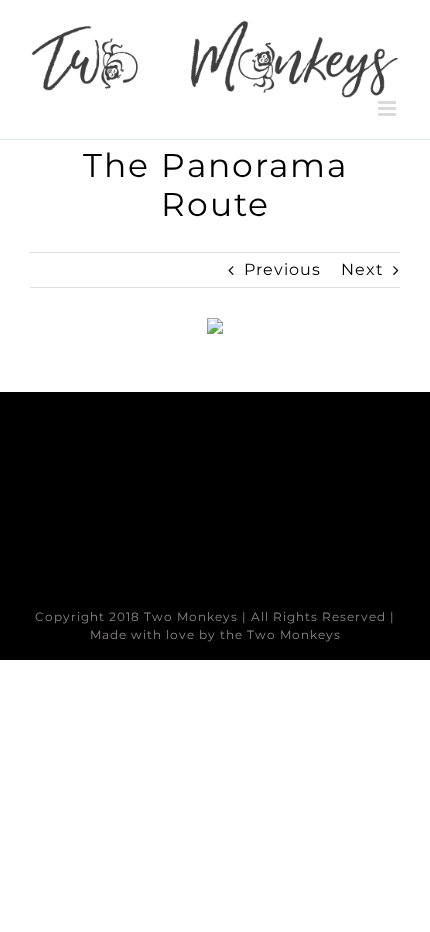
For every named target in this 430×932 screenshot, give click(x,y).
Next (362, 269)
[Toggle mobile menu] (389, 108)
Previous (282, 269)
